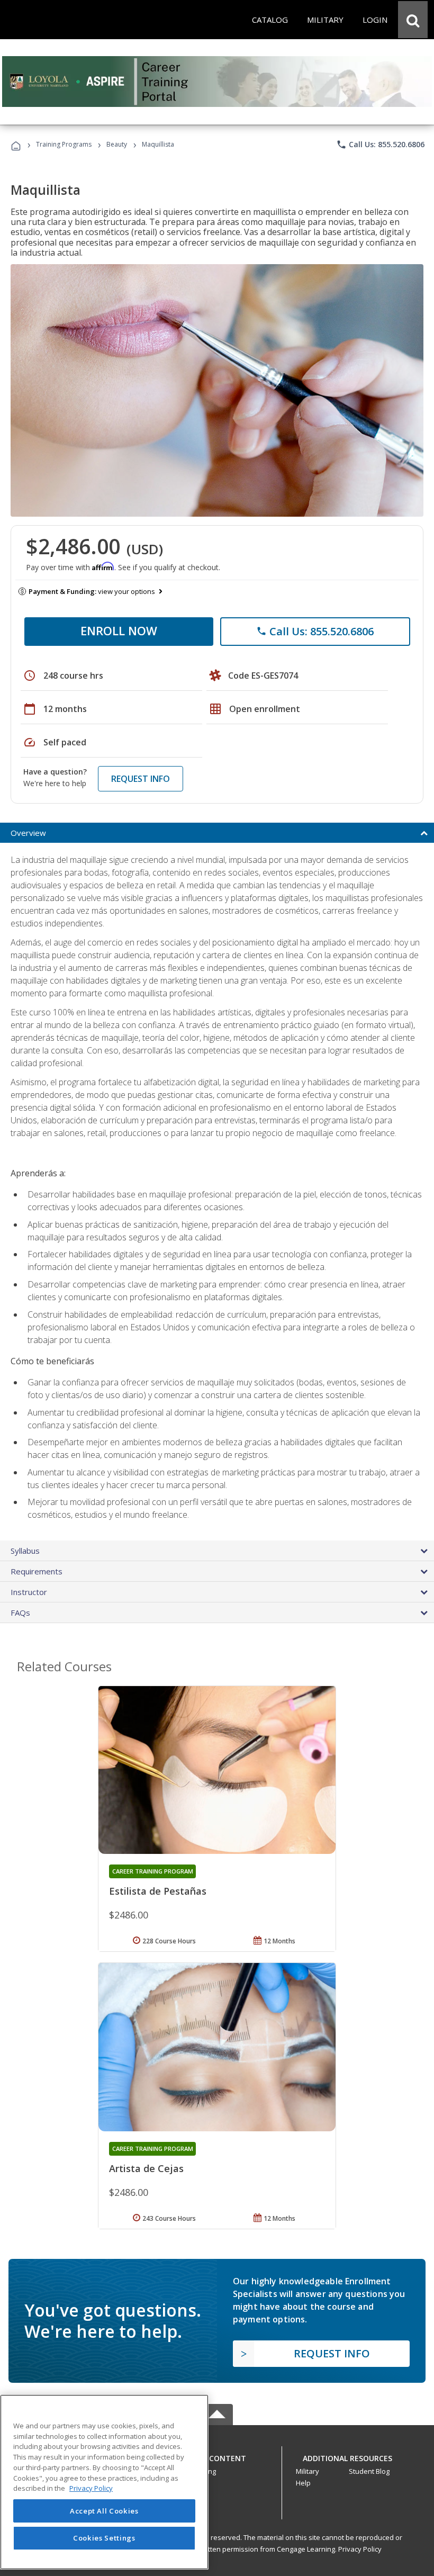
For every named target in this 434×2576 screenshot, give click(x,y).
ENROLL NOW (119, 631)
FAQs (20, 1613)
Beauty (117, 144)
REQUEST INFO (141, 779)
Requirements (37, 1571)
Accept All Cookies (104, 2511)
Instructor (29, 1592)
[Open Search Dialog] (413, 20)
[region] (104, 2482)
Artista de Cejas (146, 2168)
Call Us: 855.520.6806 (380, 145)
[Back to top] (217, 2456)
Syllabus (25, 1551)
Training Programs (64, 144)
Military (308, 2471)
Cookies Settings (104, 2538)
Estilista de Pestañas (158, 1891)
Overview (28, 833)
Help (303, 2483)
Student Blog (369, 2471)
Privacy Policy (360, 2549)
